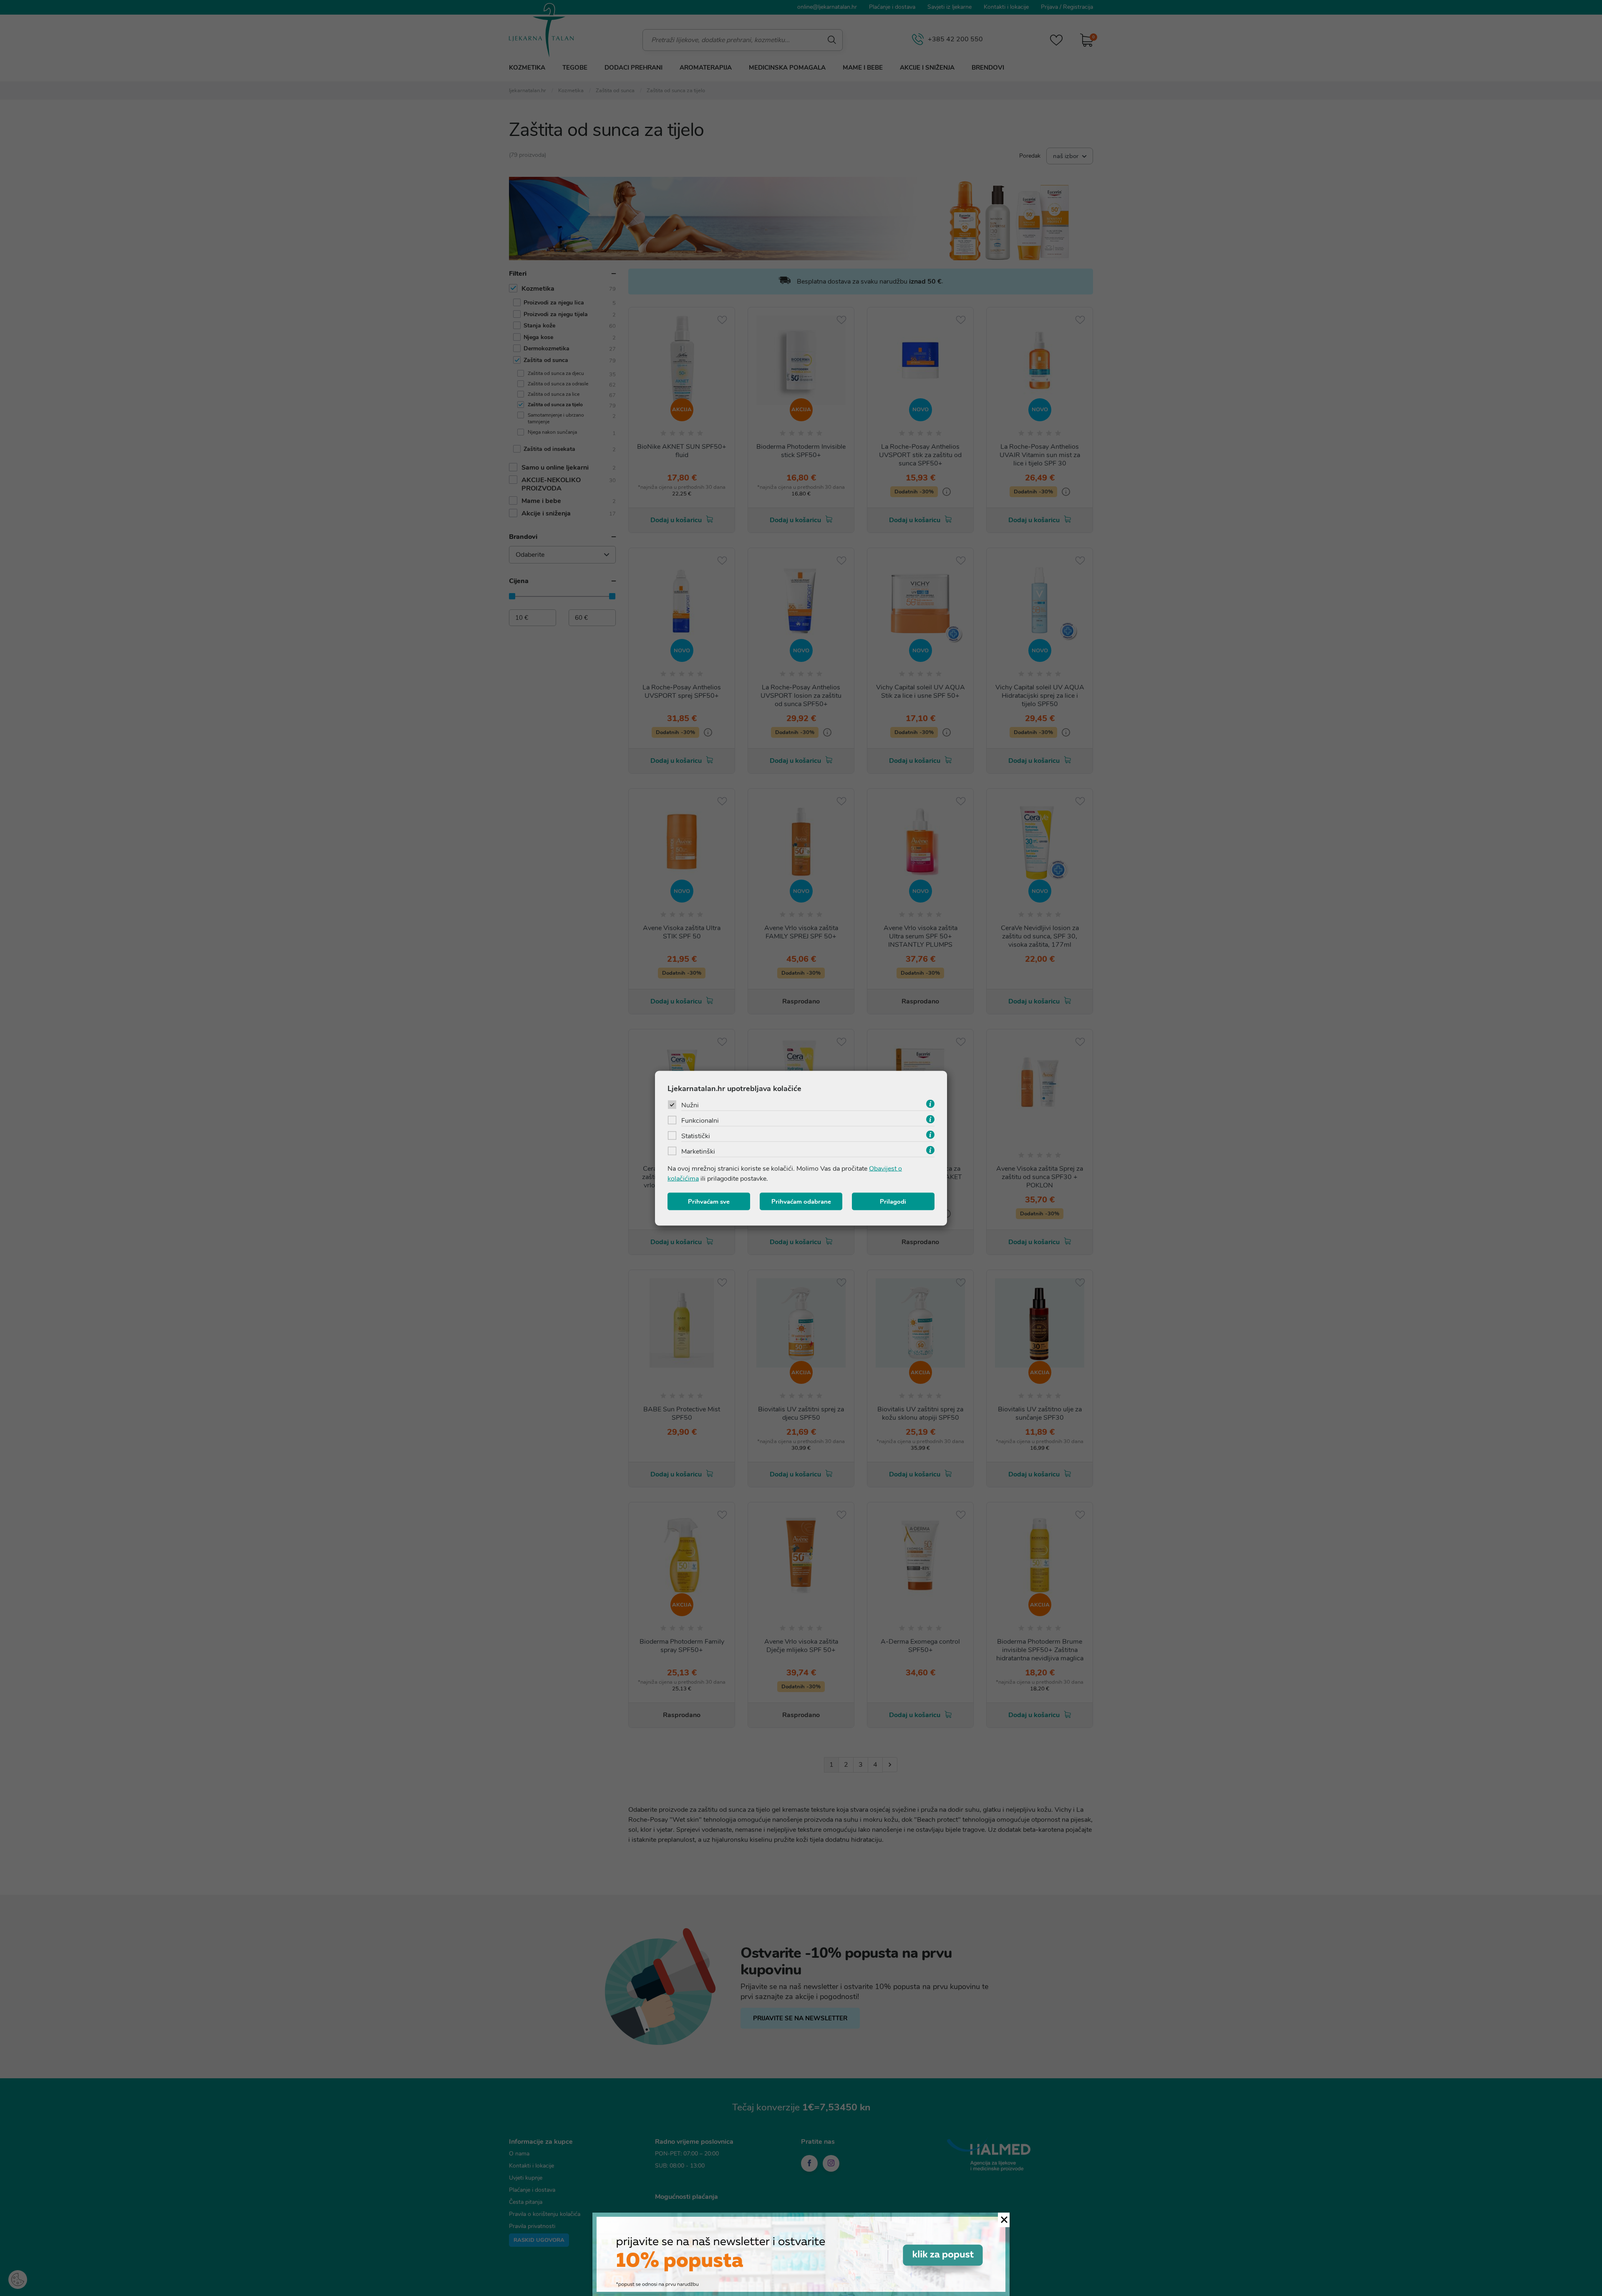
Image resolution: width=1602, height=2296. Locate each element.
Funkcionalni (700, 1120)
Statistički (696, 1136)
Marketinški (698, 1151)
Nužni (690, 1105)
